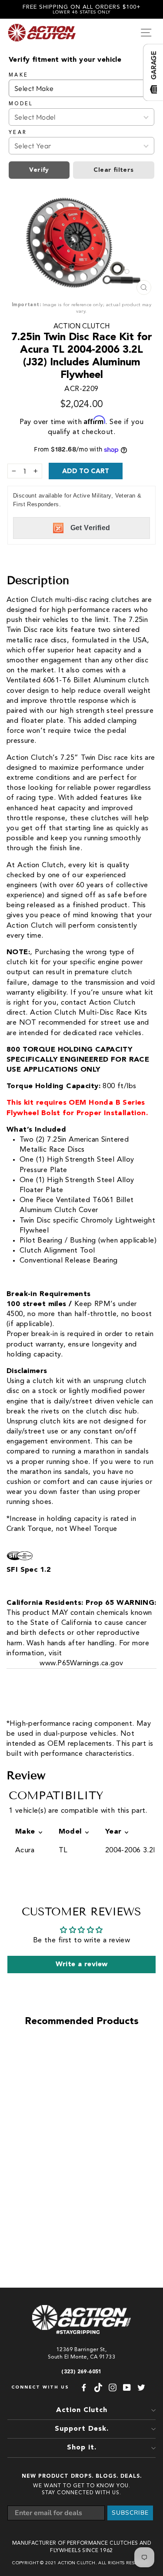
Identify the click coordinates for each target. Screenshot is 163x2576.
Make (18, 75)
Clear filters (113, 170)
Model (21, 104)
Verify (39, 170)
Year (18, 133)
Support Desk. (82, 2429)
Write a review (82, 1965)
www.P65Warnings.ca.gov (81, 1663)
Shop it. (82, 2448)
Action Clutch (81, 327)
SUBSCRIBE (130, 2513)
